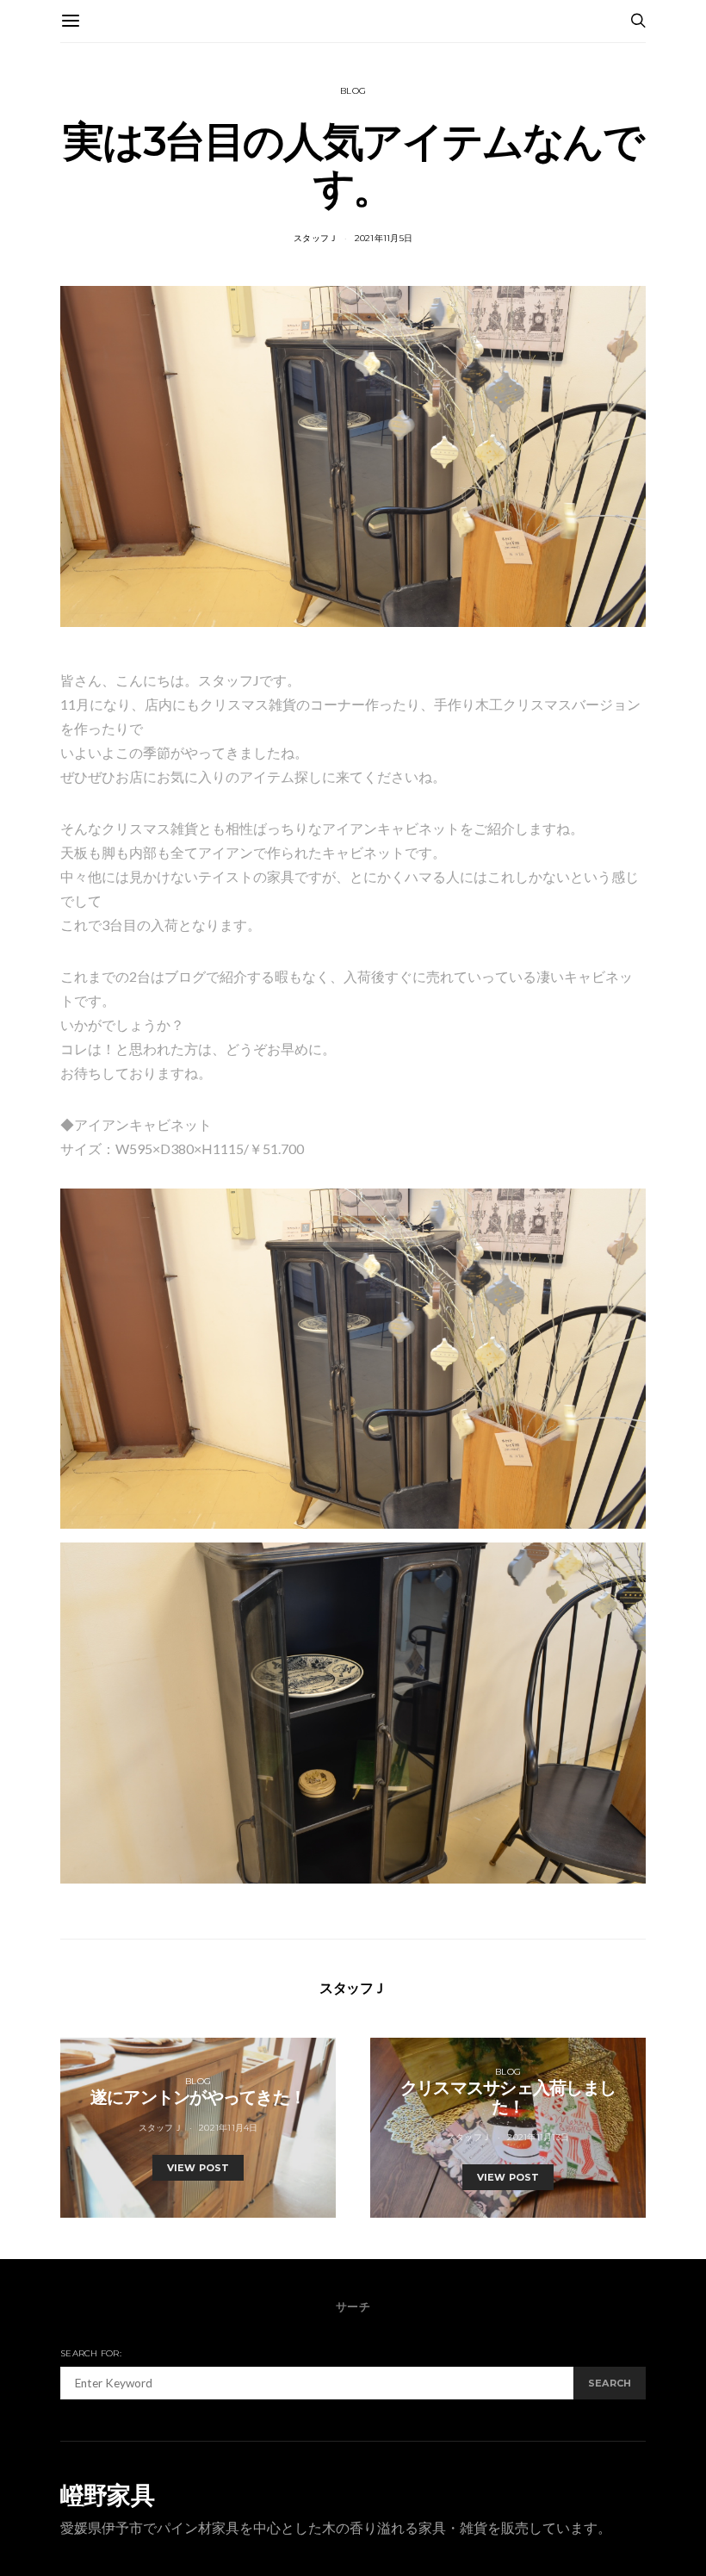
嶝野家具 (107, 2495)
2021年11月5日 (384, 238)
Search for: (91, 2353)
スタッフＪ (316, 238)
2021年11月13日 (538, 2137)
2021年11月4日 (229, 2128)
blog (353, 91)
